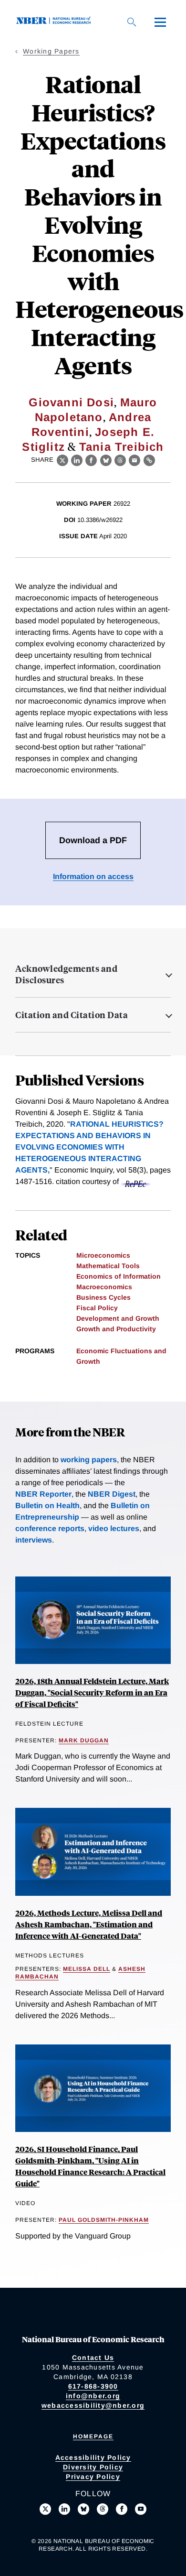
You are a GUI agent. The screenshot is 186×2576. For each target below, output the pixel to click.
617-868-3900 (93, 2386)
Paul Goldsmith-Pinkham (104, 2220)
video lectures (114, 1528)
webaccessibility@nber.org (93, 2405)
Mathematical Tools (108, 1266)
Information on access (93, 876)
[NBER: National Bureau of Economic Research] (55, 22)
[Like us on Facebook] (122, 2509)
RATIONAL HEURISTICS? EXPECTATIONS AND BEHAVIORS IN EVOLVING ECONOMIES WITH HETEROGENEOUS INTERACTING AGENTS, (89, 1147)
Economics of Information (119, 1276)
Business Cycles (103, 1297)
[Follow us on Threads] (103, 2509)
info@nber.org (93, 2396)
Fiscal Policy (97, 1308)
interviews (34, 1540)
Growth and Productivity (116, 1329)
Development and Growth (118, 1318)
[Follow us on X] (45, 2509)
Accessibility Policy (93, 2457)
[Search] (132, 22)
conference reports (50, 1528)
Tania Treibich (122, 447)
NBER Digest (112, 1494)
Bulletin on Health (47, 1505)
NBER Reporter (43, 1494)
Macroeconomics (104, 1287)
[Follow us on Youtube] (141, 2509)
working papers (89, 1460)
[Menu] (160, 22)
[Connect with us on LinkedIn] (64, 2509)
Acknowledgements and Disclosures (66, 974)
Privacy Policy (93, 2477)
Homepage (93, 2436)
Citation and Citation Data (72, 1015)
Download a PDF (93, 840)
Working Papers (51, 51)
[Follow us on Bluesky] (83, 2509)
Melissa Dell (87, 1969)
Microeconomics (103, 1255)
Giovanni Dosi (71, 402)
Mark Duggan (84, 1740)
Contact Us (93, 2358)
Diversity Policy (93, 2467)
